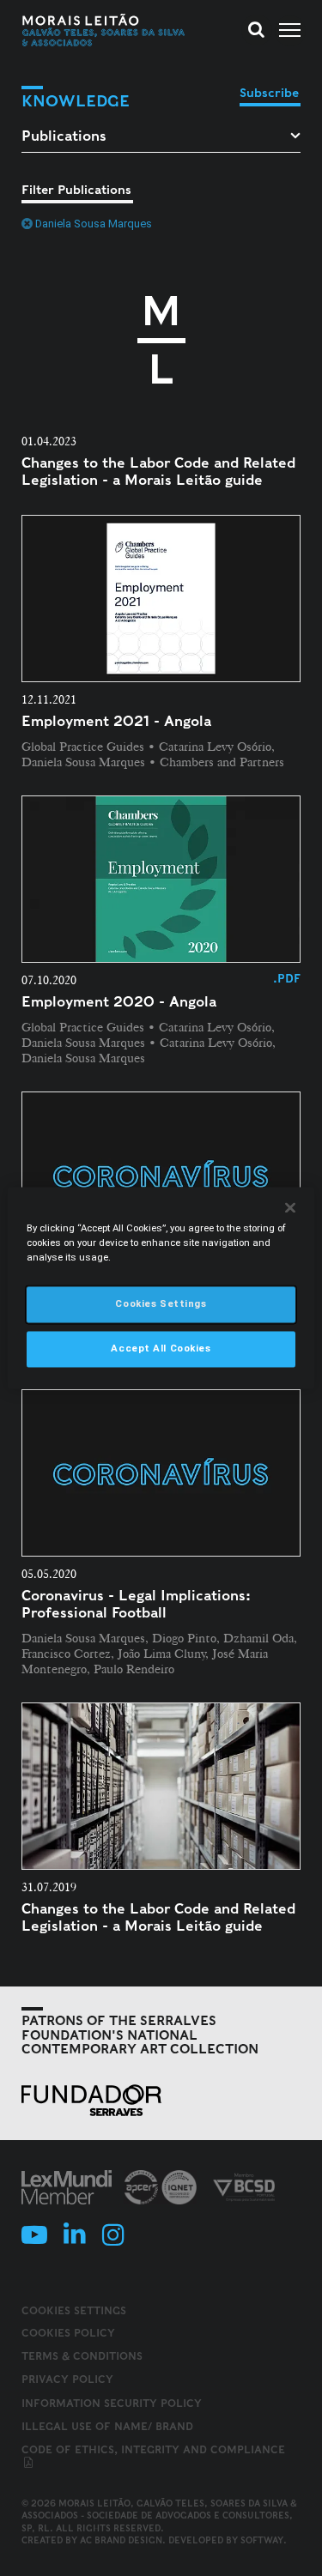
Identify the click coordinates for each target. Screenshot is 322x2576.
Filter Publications (76, 190)
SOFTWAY (262, 2540)
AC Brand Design (121, 2540)
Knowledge (76, 101)
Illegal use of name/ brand (107, 2426)
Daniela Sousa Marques (94, 224)
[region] (161, 1288)
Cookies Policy (68, 2333)
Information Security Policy (112, 2403)
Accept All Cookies (161, 1349)
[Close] (290, 1207)
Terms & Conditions (82, 2356)
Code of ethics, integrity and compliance (153, 2449)
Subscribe (269, 93)
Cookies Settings (74, 2311)
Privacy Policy (67, 2379)
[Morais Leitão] (104, 30)
